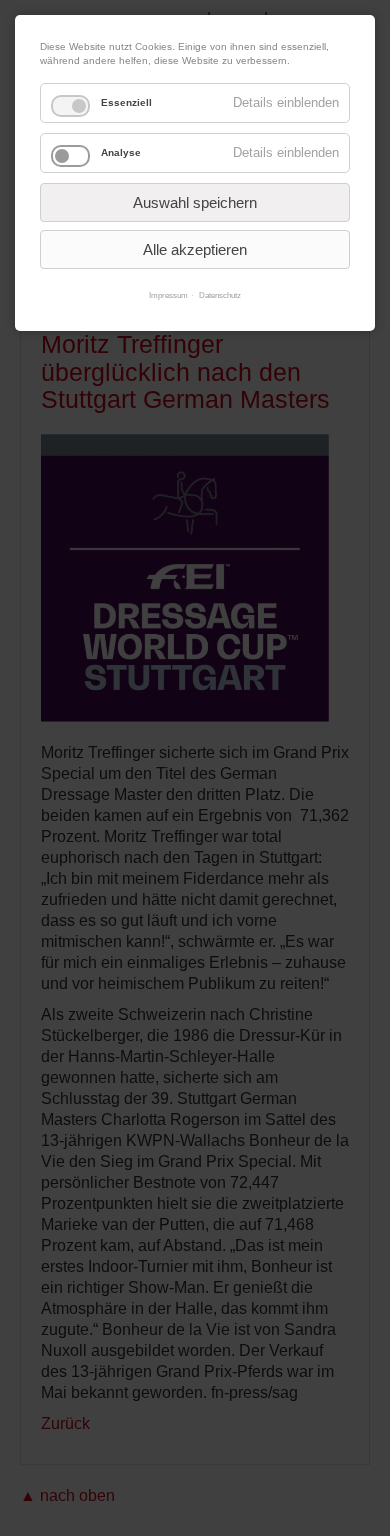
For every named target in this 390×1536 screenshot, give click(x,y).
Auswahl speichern (195, 202)
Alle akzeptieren (195, 249)
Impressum (168, 295)
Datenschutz (220, 295)
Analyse (121, 152)
